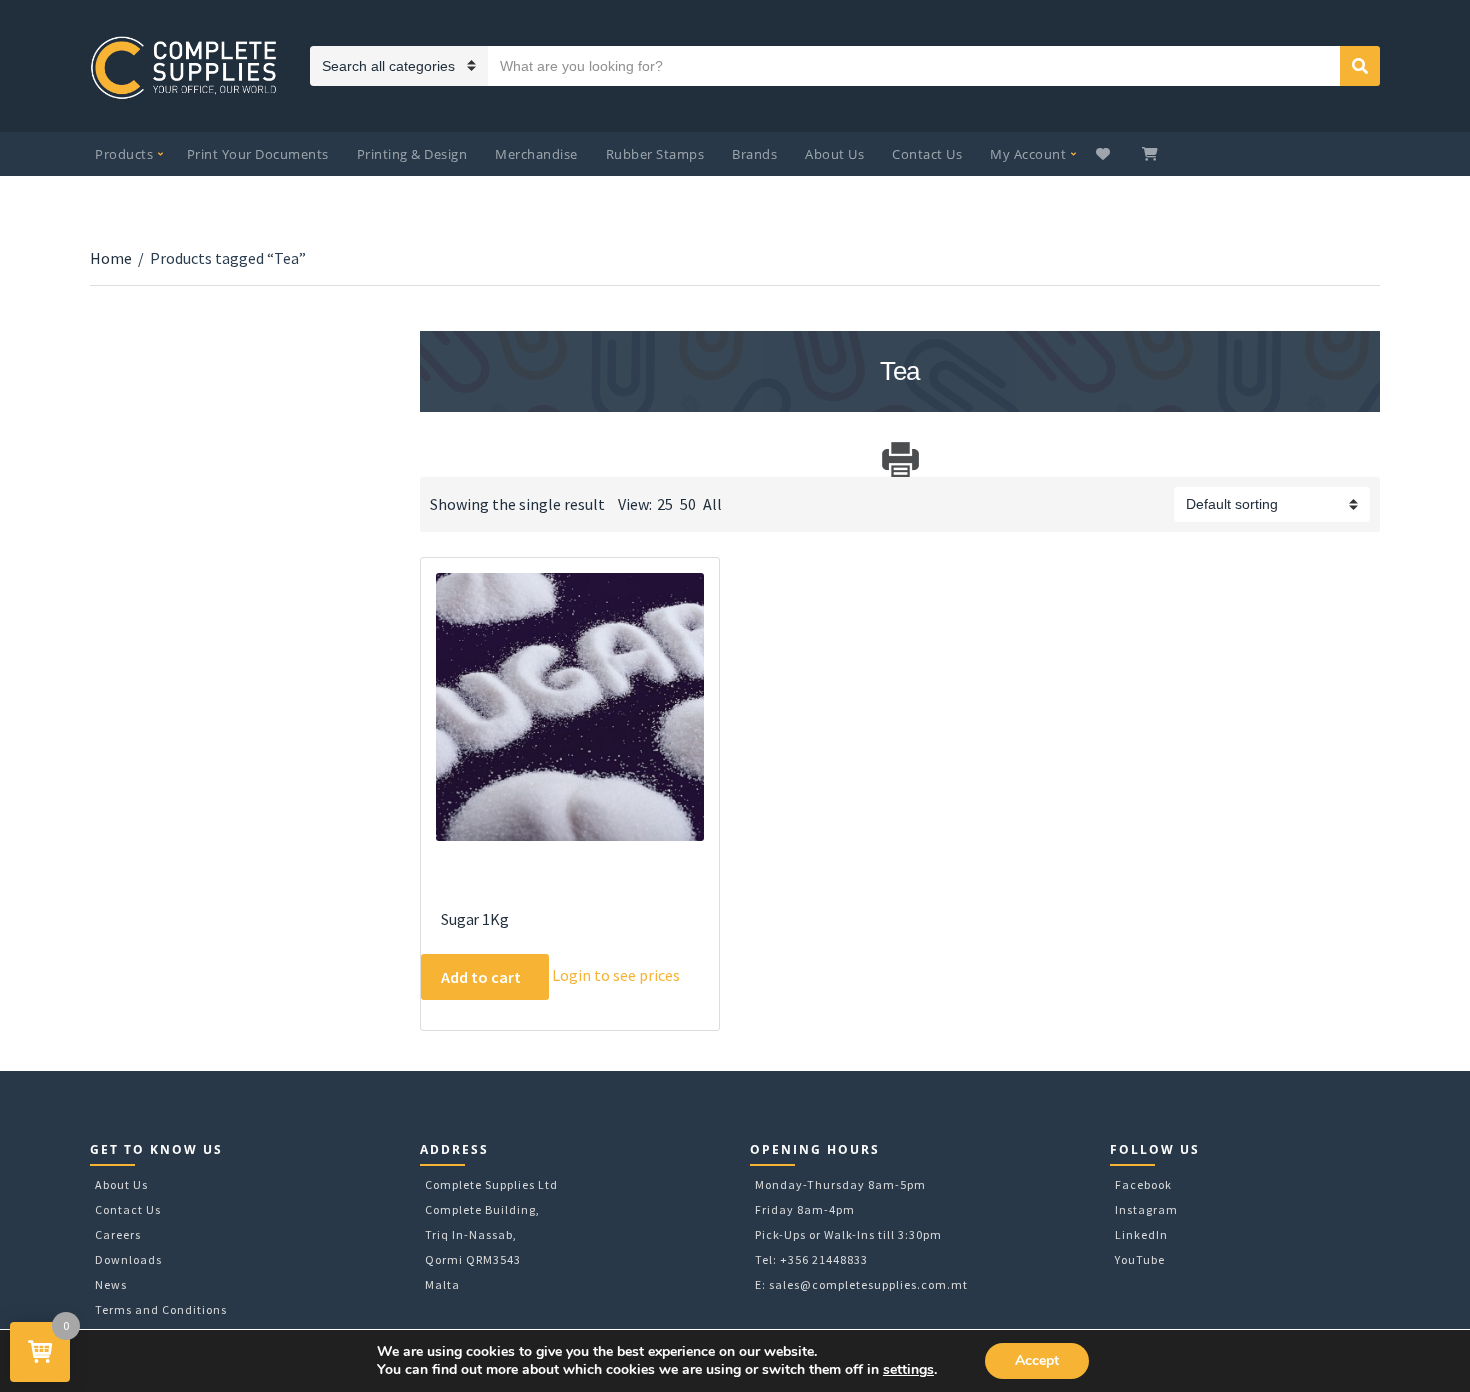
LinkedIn (1141, 1234)
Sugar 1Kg (475, 919)
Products (124, 154)
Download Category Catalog (437, 459)
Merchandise (536, 154)
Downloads (128, 1259)
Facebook (1143, 1184)
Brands (754, 154)
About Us (834, 154)
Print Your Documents (258, 154)
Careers (118, 1234)
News (111, 1284)
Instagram (1146, 1209)
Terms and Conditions (161, 1309)
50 (688, 504)
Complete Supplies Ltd (491, 1184)
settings (908, 1370)
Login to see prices (616, 975)
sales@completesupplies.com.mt (868, 1284)
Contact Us (927, 154)
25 (665, 504)
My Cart (1152, 154)
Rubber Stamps (655, 154)
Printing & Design (412, 154)
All (712, 504)
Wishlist (1105, 154)
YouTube (1140, 1259)
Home (111, 258)
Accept (1037, 1360)
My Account (1028, 154)
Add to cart (481, 977)
